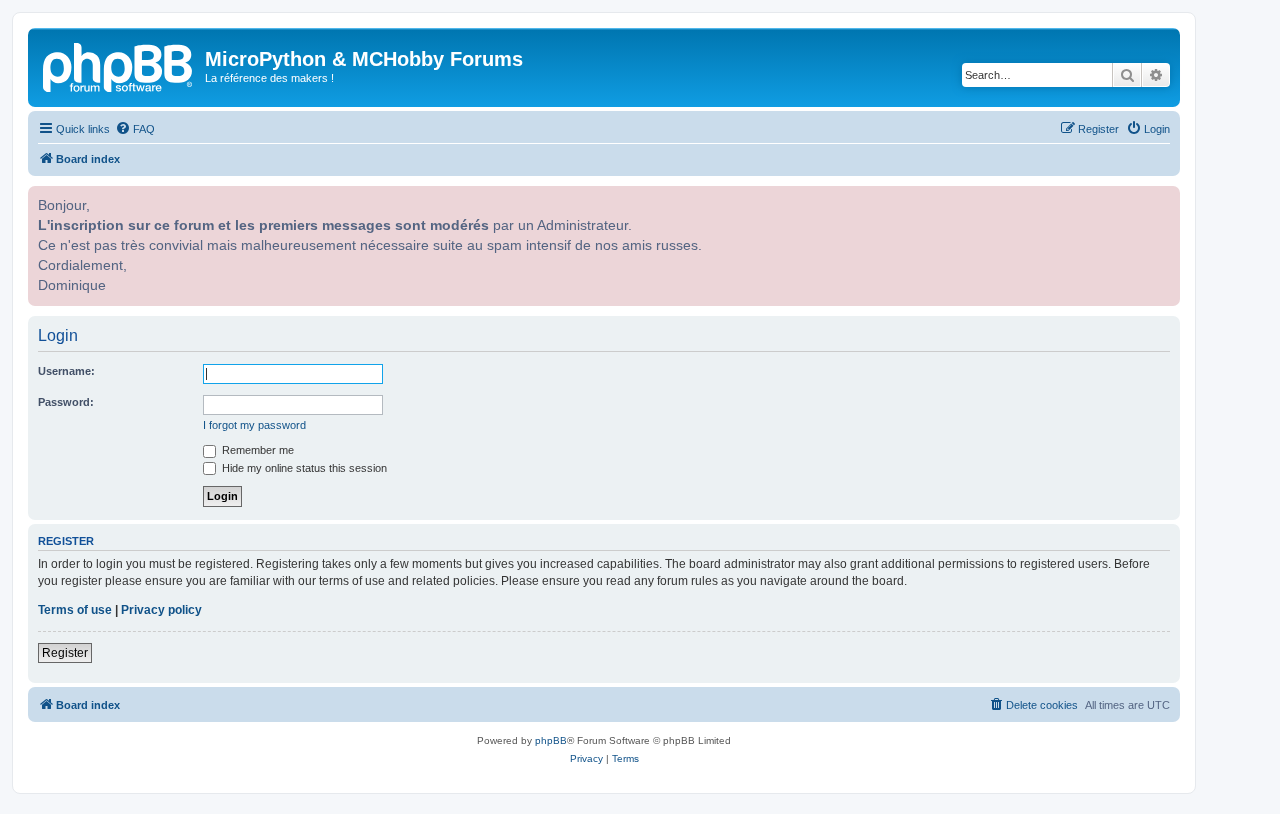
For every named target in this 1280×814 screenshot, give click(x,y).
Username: (66, 371)
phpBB (551, 740)
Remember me (256, 450)
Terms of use (75, 610)
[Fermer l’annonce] (1163, 199)
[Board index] (119, 65)
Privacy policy (161, 610)
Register (65, 653)
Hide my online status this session (303, 468)
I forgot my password (254, 425)
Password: (66, 402)
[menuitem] (135, 129)
